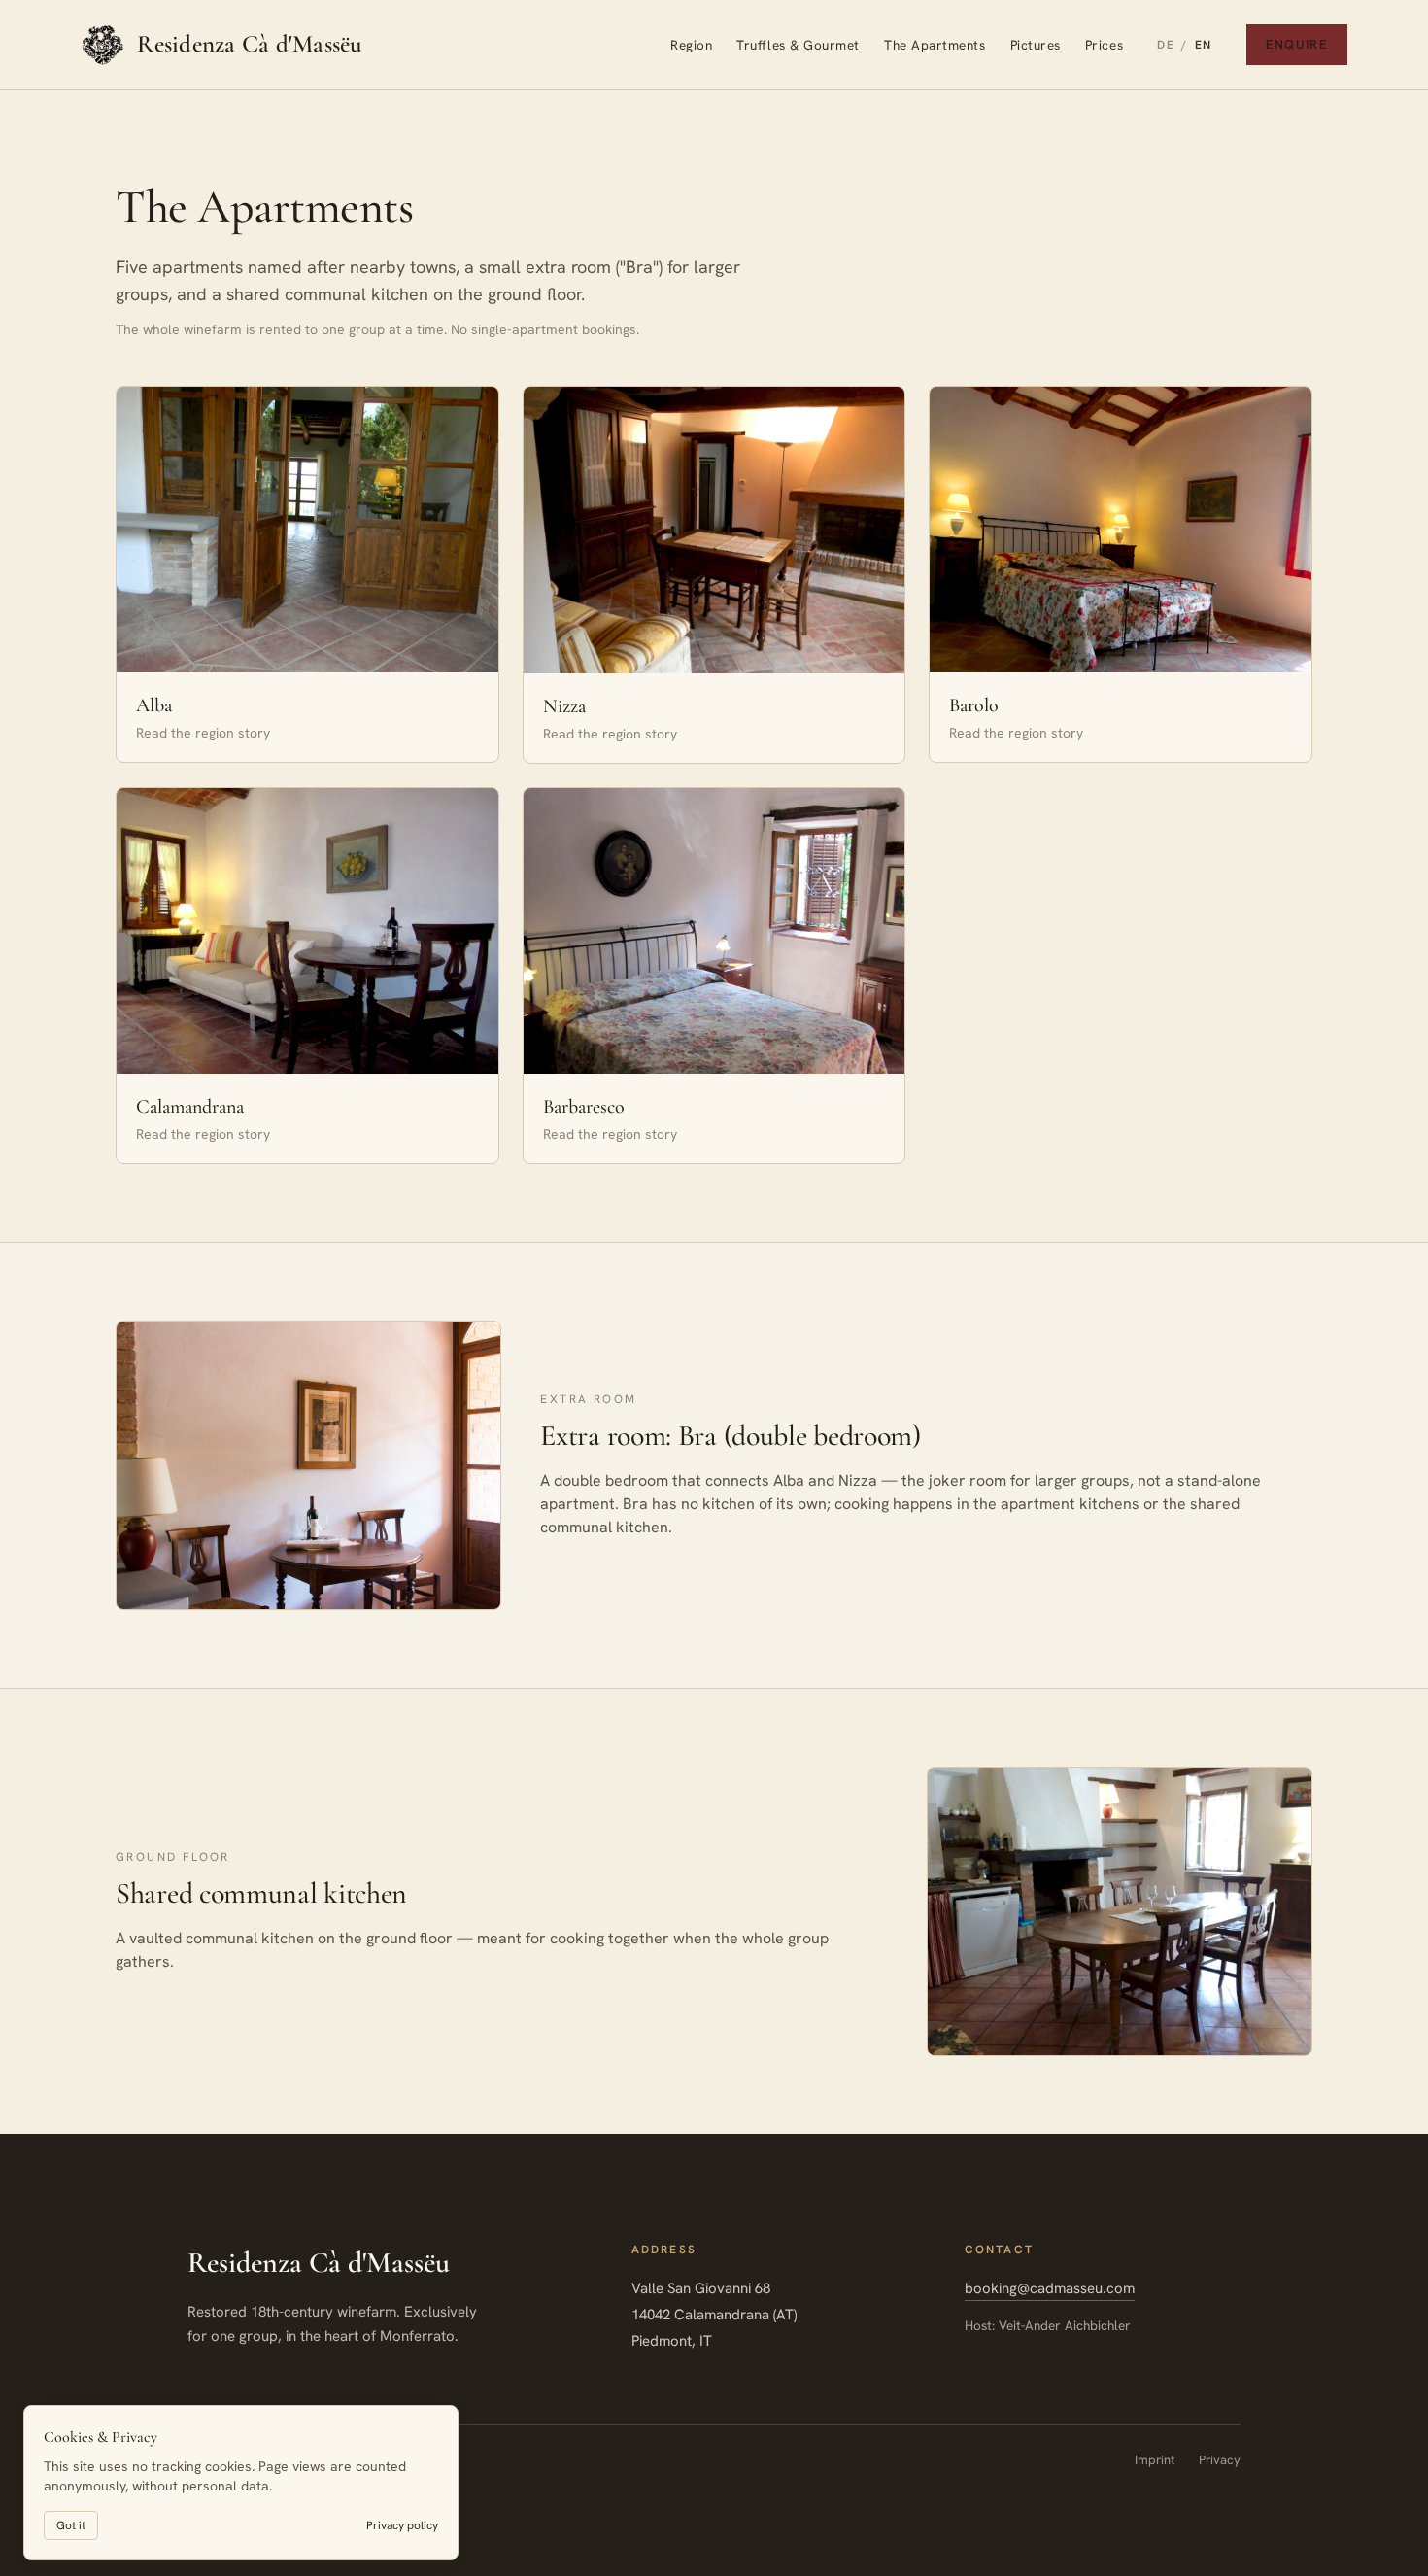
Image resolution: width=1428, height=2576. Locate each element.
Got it (71, 2525)
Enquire (1297, 44)
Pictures (1036, 45)
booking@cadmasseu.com (1050, 2288)
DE (1166, 45)
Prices (1104, 45)
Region (691, 45)
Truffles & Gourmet (798, 45)
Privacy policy (402, 2525)
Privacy (1220, 2460)
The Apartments (935, 45)
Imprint (1155, 2460)
